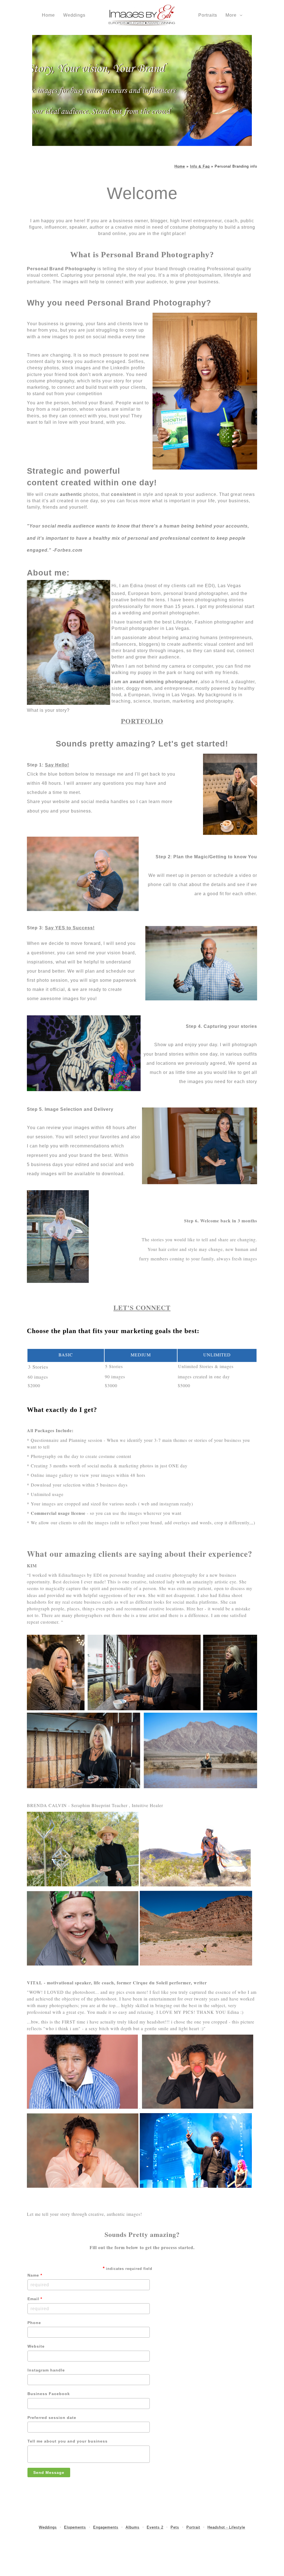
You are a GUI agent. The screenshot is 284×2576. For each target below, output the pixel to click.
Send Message (49, 2472)
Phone (34, 2323)
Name (35, 2275)
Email (35, 2299)
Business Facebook (49, 2394)
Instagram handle (46, 2370)
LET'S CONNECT (142, 1307)
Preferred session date (52, 2418)
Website (36, 2346)
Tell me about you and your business (68, 2441)
